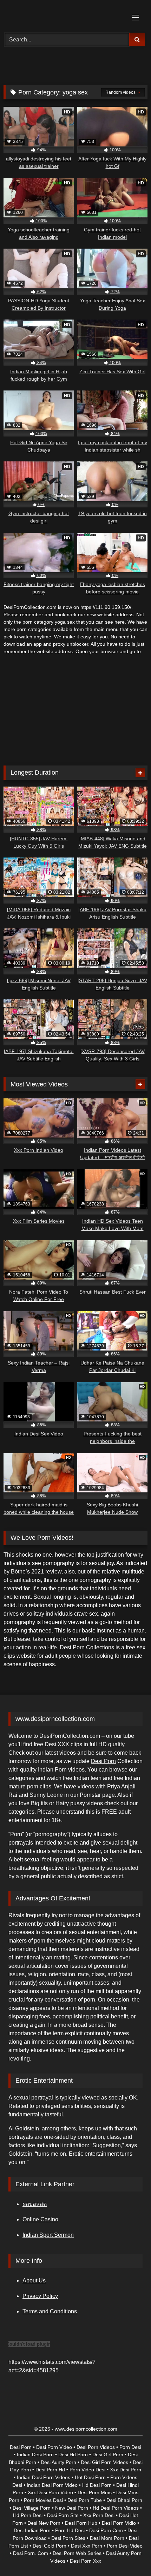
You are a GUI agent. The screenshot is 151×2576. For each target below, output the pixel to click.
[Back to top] (129, 2555)
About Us (34, 2281)
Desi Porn (103, 1761)
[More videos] (140, 773)
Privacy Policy (40, 2296)
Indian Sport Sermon (48, 2235)
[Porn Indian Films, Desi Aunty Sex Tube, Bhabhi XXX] (62, 15)
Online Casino (40, 2219)
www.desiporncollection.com (86, 2429)
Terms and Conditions (50, 2311)
